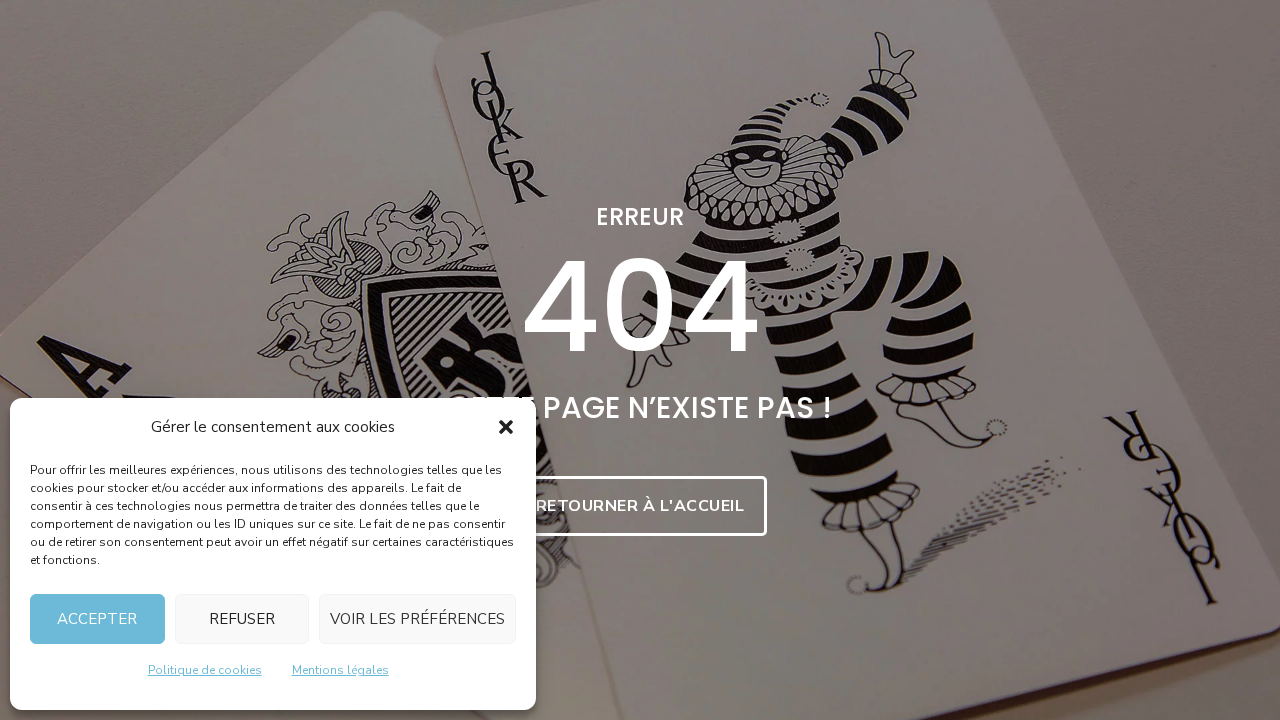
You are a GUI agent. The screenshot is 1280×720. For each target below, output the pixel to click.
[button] (506, 427)
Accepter (97, 619)
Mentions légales (340, 670)
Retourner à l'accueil (640, 506)
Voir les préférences (417, 619)
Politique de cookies (205, 670)
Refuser (242, 619)
